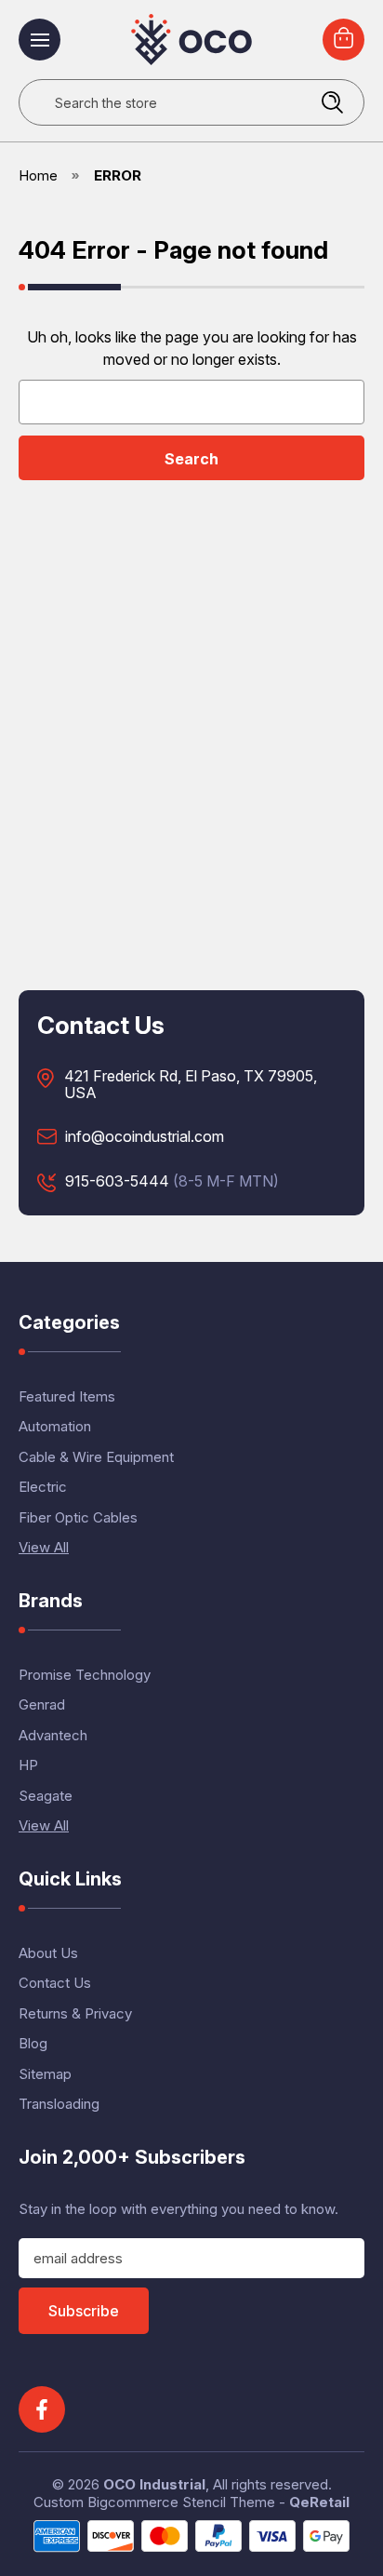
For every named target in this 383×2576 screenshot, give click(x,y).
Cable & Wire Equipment (96, 1457)
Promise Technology (85, 1675)
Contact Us (55, 1983)
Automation (55, 1426)
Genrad (42, 1704)
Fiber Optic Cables (78, 1517)
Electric (43, 1487)
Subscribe (84, 2311)
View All (44, 1547)
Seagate (46, 1796)
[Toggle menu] (40, 40)
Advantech (53, 1735)
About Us (48, 1953)
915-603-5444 (117, 1182)
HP (28, 1765)
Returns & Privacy (75, 2013)
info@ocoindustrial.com (145, 1137)
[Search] (332, 102)
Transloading (59, 2104)
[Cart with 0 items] (343, 40)
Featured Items (67, 1396)
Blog (33, 2043)
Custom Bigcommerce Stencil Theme (154, 2502)
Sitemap (45, 2074)
